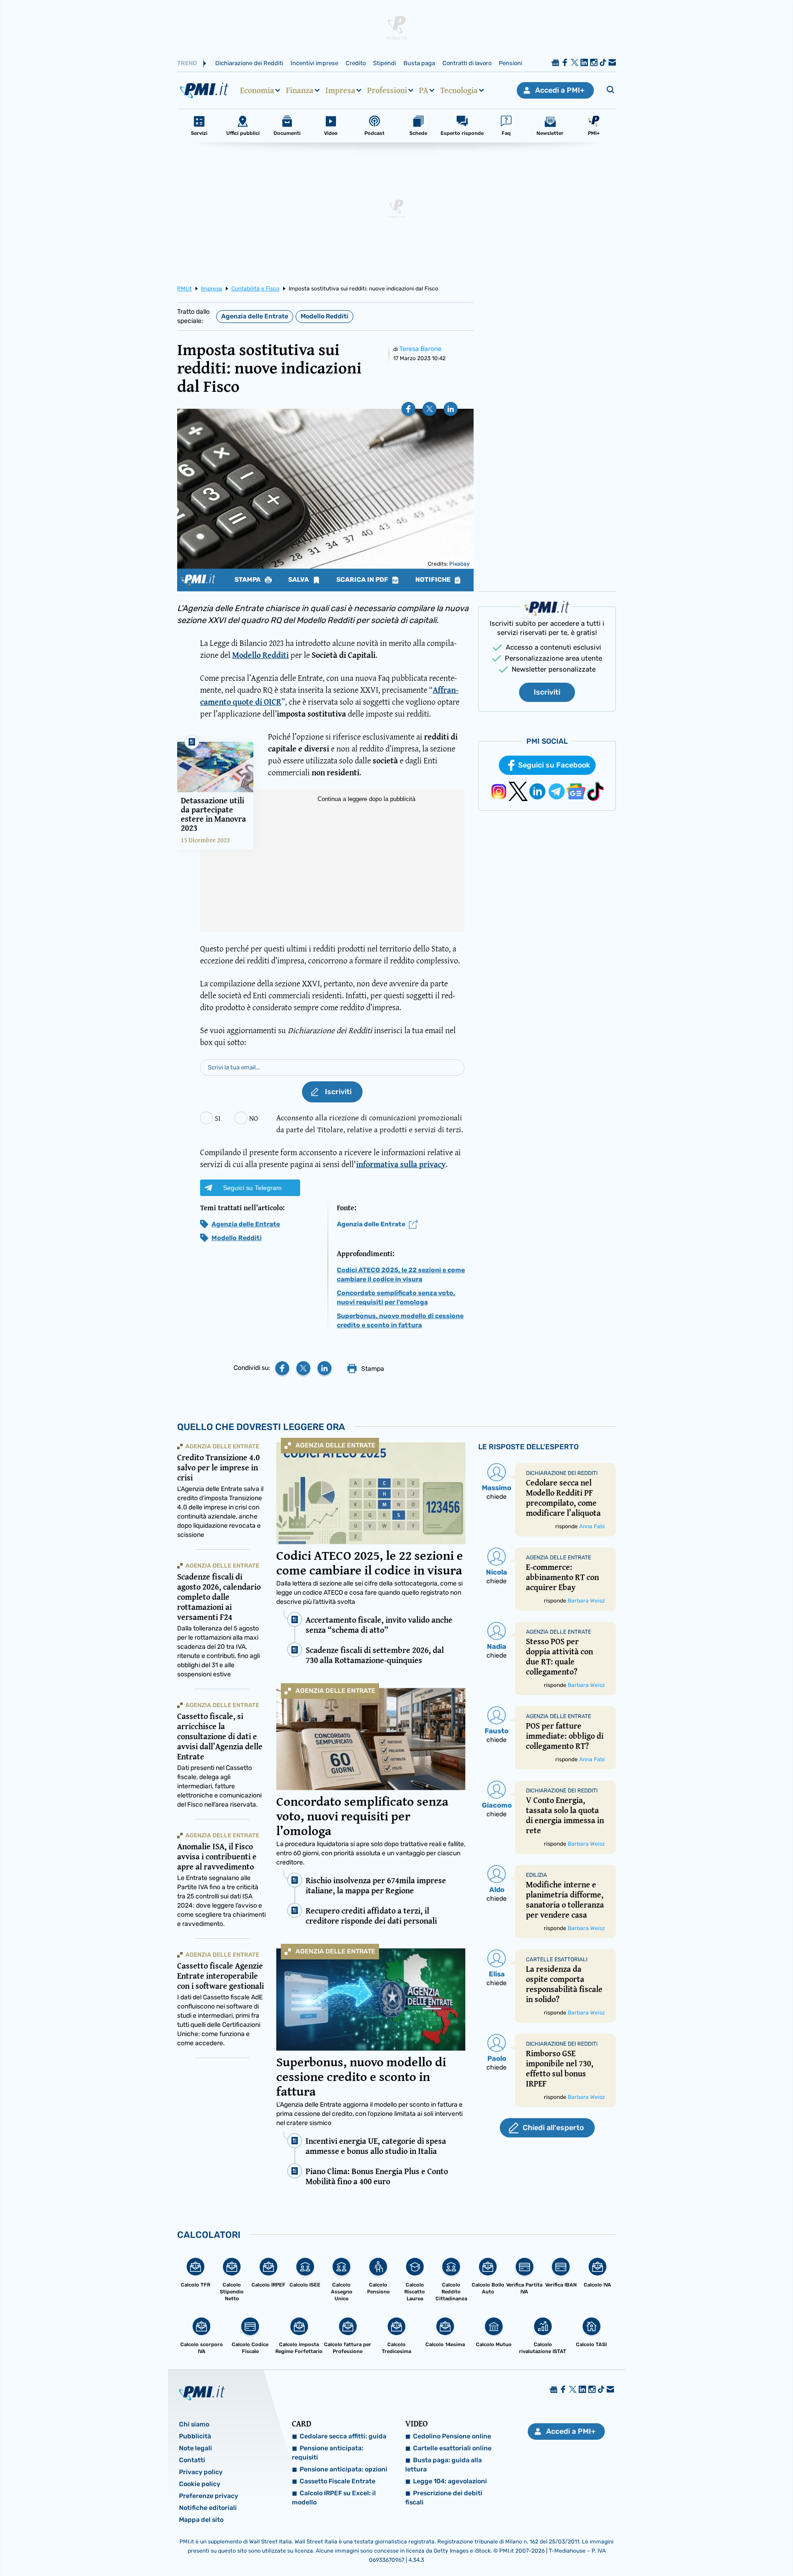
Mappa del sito (201, 2520)
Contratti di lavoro (467, 63)
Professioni (387, 90)
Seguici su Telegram (252, 1188)
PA (424, 90)
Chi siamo (194, 2424)
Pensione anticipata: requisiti (328, 2453)
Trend (187, 63)
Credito (356, 63)
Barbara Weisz (586, 1601)
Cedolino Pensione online (452, 2436)
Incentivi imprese (314, 63)
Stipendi (385, 63)
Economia (257, 90)
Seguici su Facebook (554, 765)
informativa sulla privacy (401, 1164)
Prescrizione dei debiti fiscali (444, 2498)
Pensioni (511, 63)
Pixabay (460, 564)
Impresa (340, 90)
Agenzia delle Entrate (255, 316)
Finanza (300, 90)
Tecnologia (459, 90)
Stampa (248, 580)
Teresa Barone (420, 349)
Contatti (192, 2460)
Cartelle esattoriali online (452, 2448)
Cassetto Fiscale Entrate (338, 2481)
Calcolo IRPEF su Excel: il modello (334, 2498)
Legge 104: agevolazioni (450, 2481)
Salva (299, 580)
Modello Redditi (324, 316)
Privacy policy (201, 2472)
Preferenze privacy (209, 2496)
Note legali (195, 2448)
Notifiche (434, 580)
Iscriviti (547, 692)
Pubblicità (195, 2436)
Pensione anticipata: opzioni (343, 2469)
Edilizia (536, 1875)
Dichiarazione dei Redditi (249, 63)
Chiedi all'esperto (553, 2128)
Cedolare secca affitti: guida (343, 2436)
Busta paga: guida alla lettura (444, 2465)
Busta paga (419, 63)
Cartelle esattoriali (557, 1959)
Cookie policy (200, 2484)
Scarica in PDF (363, 580)
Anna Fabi (592, 1526)
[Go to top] (684, 2546)
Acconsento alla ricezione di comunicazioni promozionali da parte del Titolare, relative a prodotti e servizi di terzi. (370, 1123)
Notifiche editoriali (208, 2508)
